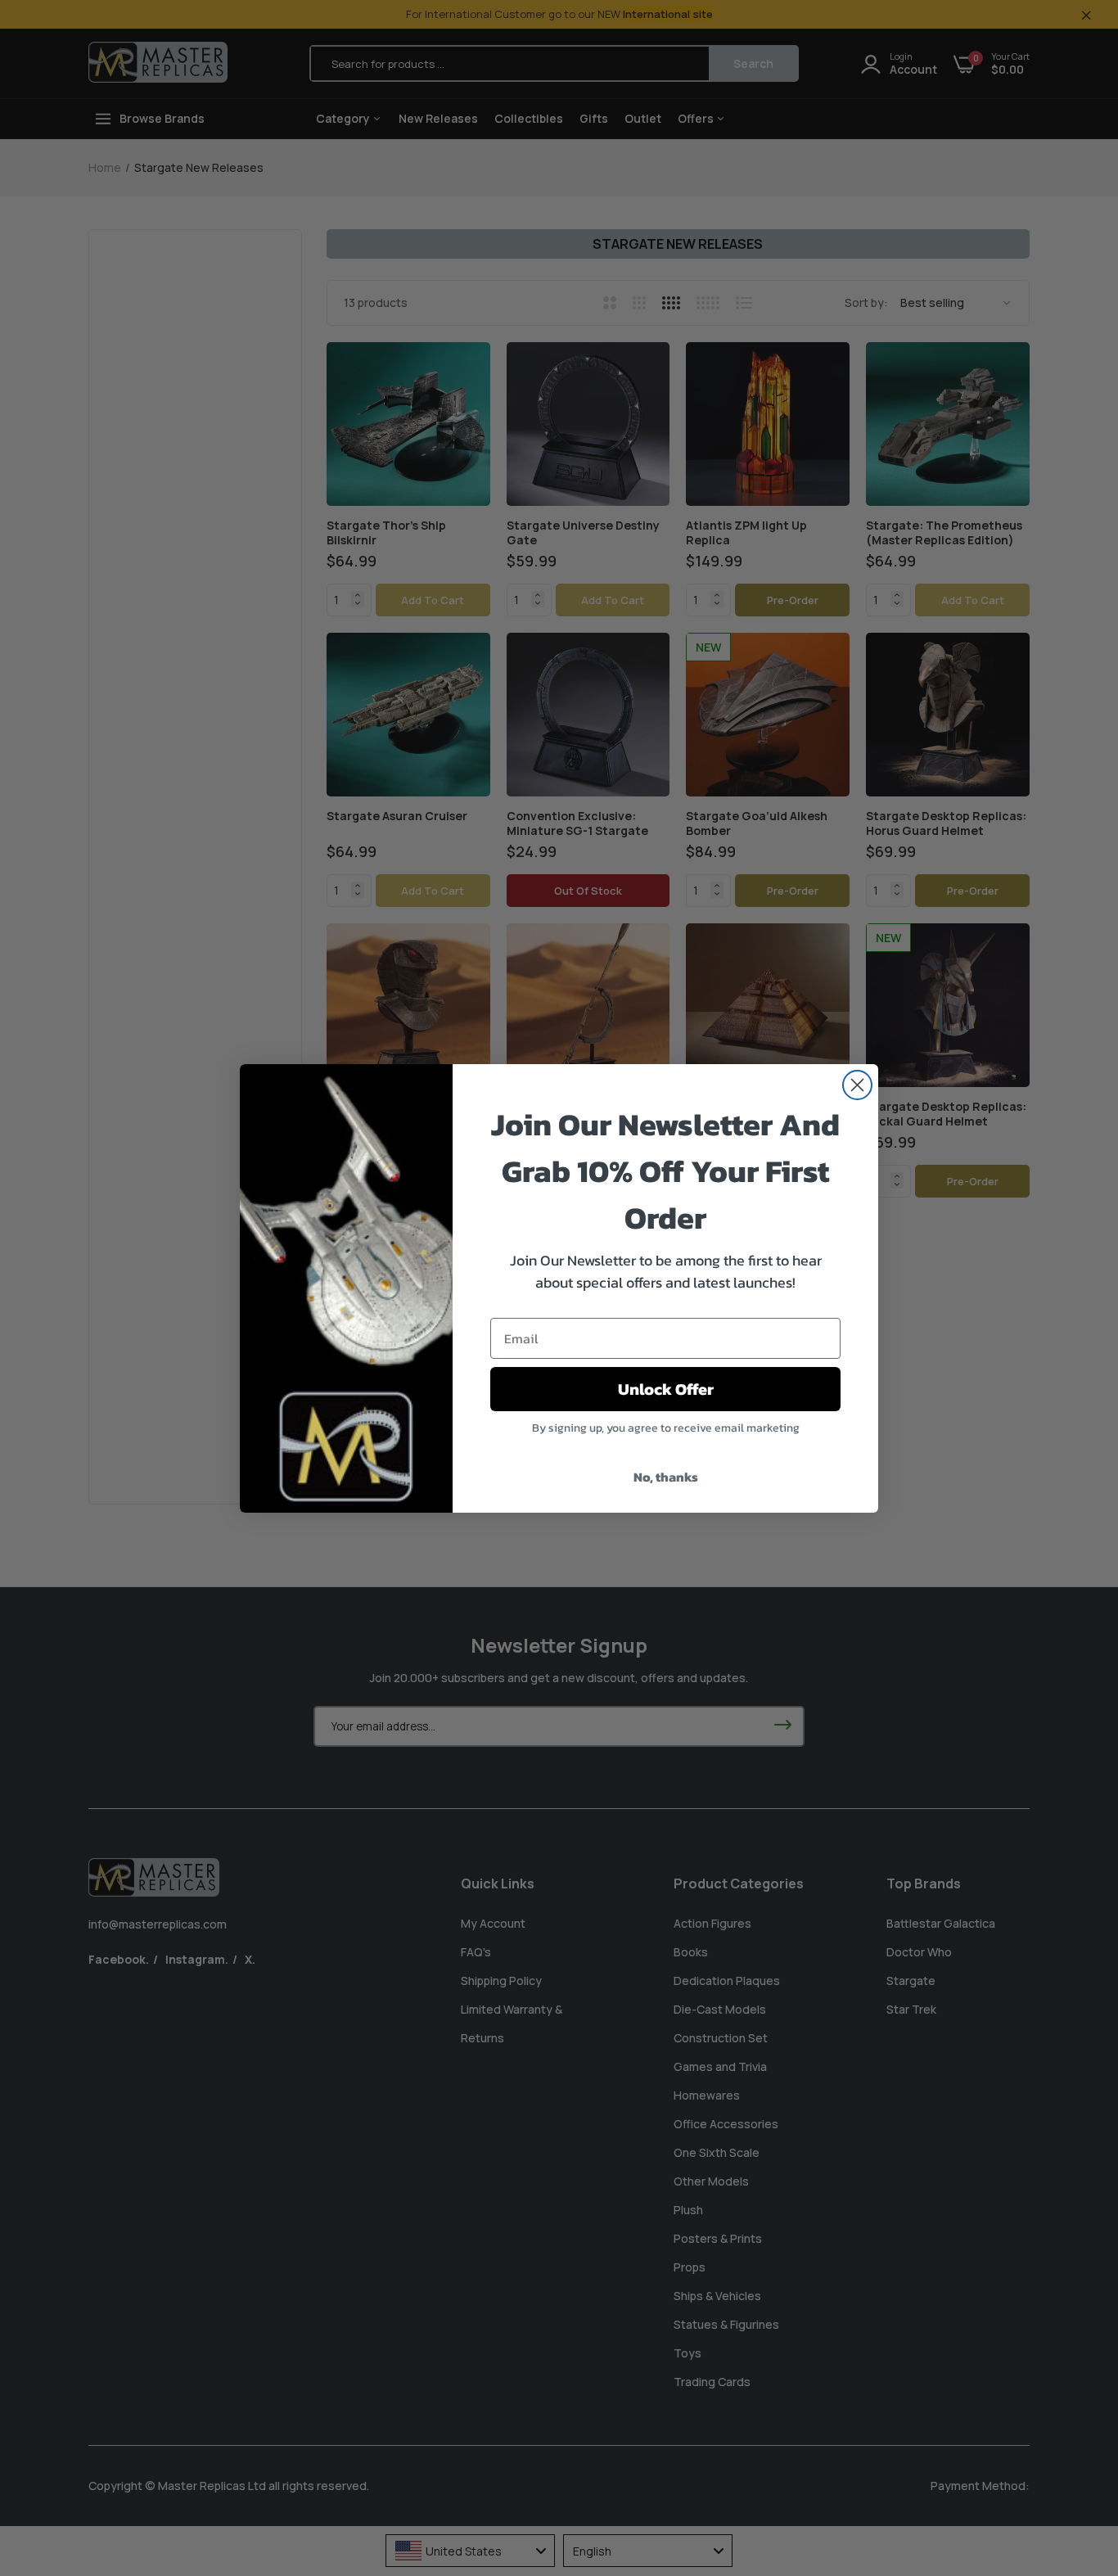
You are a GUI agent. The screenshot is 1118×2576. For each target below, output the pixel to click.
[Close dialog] (857, 1085)
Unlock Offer (666, 1389)
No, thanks (666, 1477)
